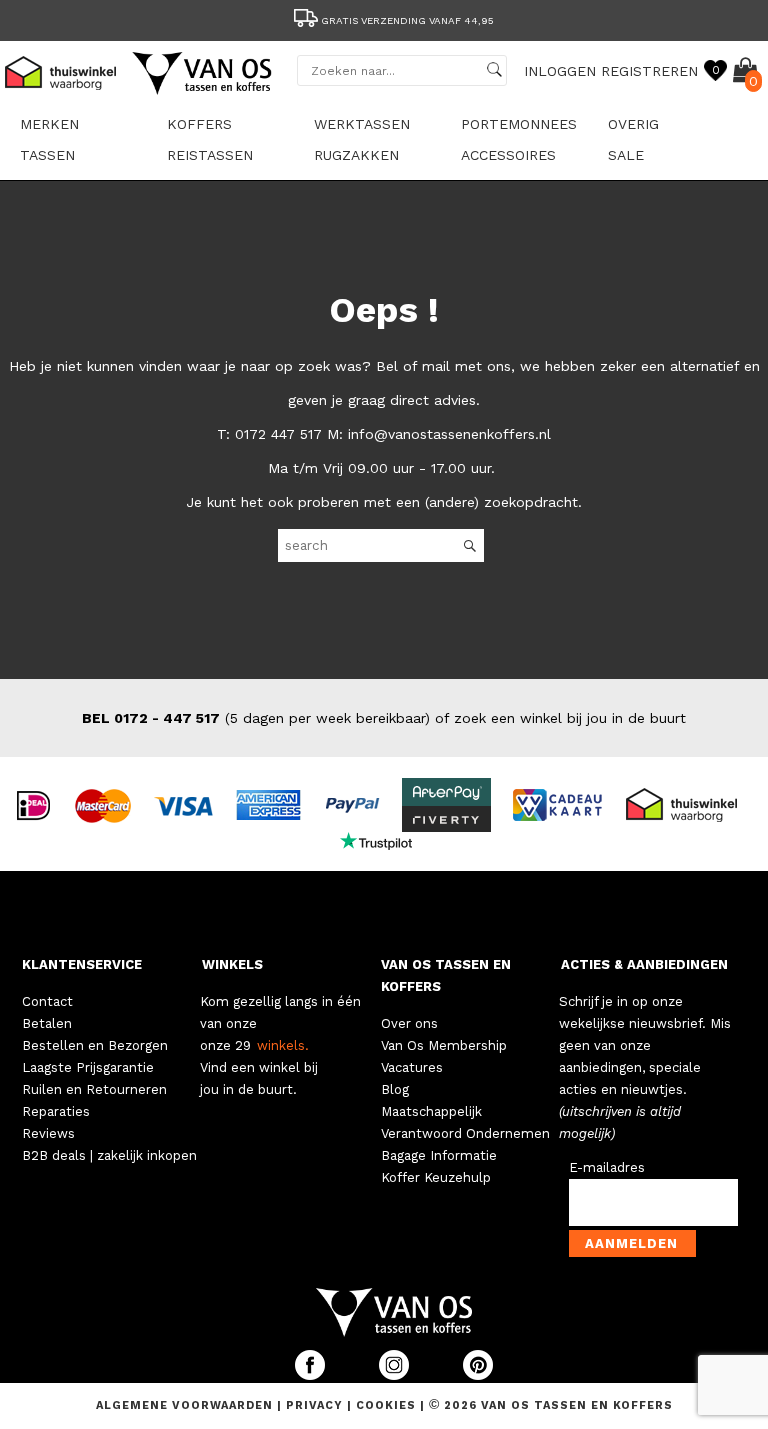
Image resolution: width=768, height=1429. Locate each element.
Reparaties (56, 1111)
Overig (633, 124)
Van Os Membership (444, 1045)
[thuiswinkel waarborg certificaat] (690, 804)
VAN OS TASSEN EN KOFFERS (446, 975)
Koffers (199, 124)
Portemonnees (519, 124)
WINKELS (232, 964)
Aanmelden (631, 1243)
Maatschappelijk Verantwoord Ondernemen (465, 1122)
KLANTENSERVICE (82, 964)
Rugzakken (356, 155)
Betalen (47, 1023)
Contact (47, 1001)
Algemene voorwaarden (186, 1405)
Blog (395, 1089)
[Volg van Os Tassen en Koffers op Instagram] (396, 1375)
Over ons (409, 1023)
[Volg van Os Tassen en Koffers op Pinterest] (478, 1375)
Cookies (386, 1405)
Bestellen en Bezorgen (95, 1045)
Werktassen (362, 124)
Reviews (48, 1133)
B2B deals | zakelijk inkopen (109, 1155)
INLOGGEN (560, 71)
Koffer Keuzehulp (436, 1177)
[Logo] (203, 91)
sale (626, 155)
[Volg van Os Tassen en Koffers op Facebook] (312, 1375)
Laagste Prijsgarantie (88, 1067)
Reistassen (210, 155)
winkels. (283, 1045)
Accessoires (508, 155)
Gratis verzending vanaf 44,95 (407, 20)
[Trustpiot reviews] (384, 840)
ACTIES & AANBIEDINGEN (644, 964)
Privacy (316, 1405)
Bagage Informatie (439, 1155)
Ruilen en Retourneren (94, 1089)
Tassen (47, 155)
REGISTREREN (649, 71)
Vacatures (412, 1067)
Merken (49, 124)
